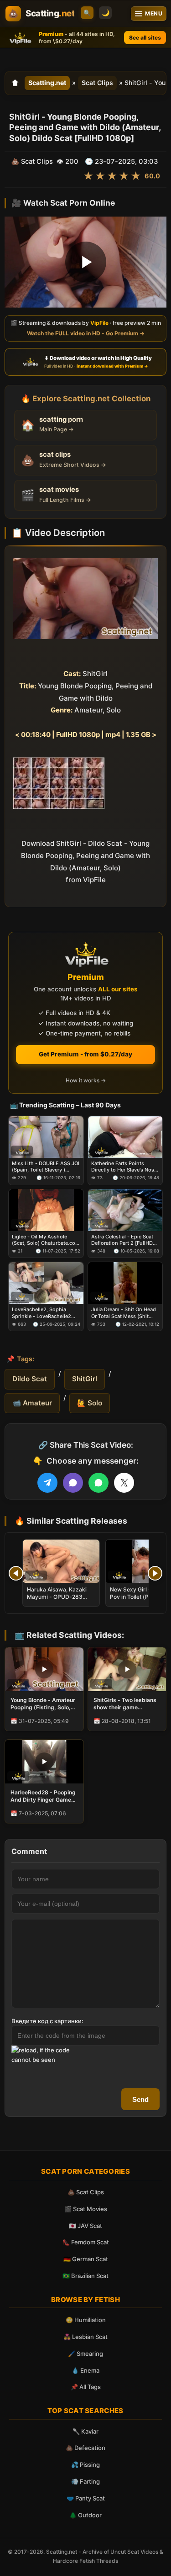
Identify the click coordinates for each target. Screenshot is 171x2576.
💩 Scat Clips (86, 2192)
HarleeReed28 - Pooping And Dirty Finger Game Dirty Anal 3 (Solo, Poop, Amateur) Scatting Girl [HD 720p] (43, 1796)
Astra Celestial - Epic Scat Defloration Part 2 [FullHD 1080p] (122, 1240)
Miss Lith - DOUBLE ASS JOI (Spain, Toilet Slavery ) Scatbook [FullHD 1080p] (46, 1166)
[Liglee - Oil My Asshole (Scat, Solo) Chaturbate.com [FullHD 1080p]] (46, 1210)
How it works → (86, 1080)
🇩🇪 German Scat (86, 2259)
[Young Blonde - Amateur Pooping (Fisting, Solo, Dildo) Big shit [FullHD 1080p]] (44, 1669)
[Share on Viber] (73, 1483)
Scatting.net (47, 83)
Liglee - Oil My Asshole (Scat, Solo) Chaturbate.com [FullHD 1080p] (46, 1240)
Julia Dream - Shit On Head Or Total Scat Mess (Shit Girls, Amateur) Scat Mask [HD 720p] (124, 1313)
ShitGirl (85, 1379)
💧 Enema (85, 2370)
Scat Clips (97, 83)
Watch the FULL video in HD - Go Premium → (86, 333)
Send (140, 2099)
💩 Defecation (85, 2448)
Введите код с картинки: (47, 2021)
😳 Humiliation (86, 2320)
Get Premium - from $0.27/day (85, 1054)
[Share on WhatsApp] (98, 1483)
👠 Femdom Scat (86, 2242)
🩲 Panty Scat (86, 2498)
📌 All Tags (86, 2387)
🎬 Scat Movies (86, 2209)
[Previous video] (16, 1573)
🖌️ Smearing (85, 2354)
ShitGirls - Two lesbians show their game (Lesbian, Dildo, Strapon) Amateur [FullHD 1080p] (127, 1704)
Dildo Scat (30, 1379)
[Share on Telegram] (47, 1483)
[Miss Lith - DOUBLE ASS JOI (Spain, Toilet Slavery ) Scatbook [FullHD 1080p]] (46, 1136)
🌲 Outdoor (85, 2515)
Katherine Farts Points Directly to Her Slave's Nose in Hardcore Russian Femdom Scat (124, 1166)
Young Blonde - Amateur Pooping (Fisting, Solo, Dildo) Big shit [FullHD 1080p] (43, 1704)
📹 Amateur (32, 1403)
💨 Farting (85, 2481)
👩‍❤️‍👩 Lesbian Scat (85, 2337)
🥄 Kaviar (85, 2431)
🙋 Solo (90, 1403)
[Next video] (155, 1573)
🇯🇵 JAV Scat (85, 2226)
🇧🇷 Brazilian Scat (85, 2276)
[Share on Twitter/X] (124, 1483)
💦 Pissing (85, 2465)
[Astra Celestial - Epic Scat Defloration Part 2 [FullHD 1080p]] (125, 1210)
